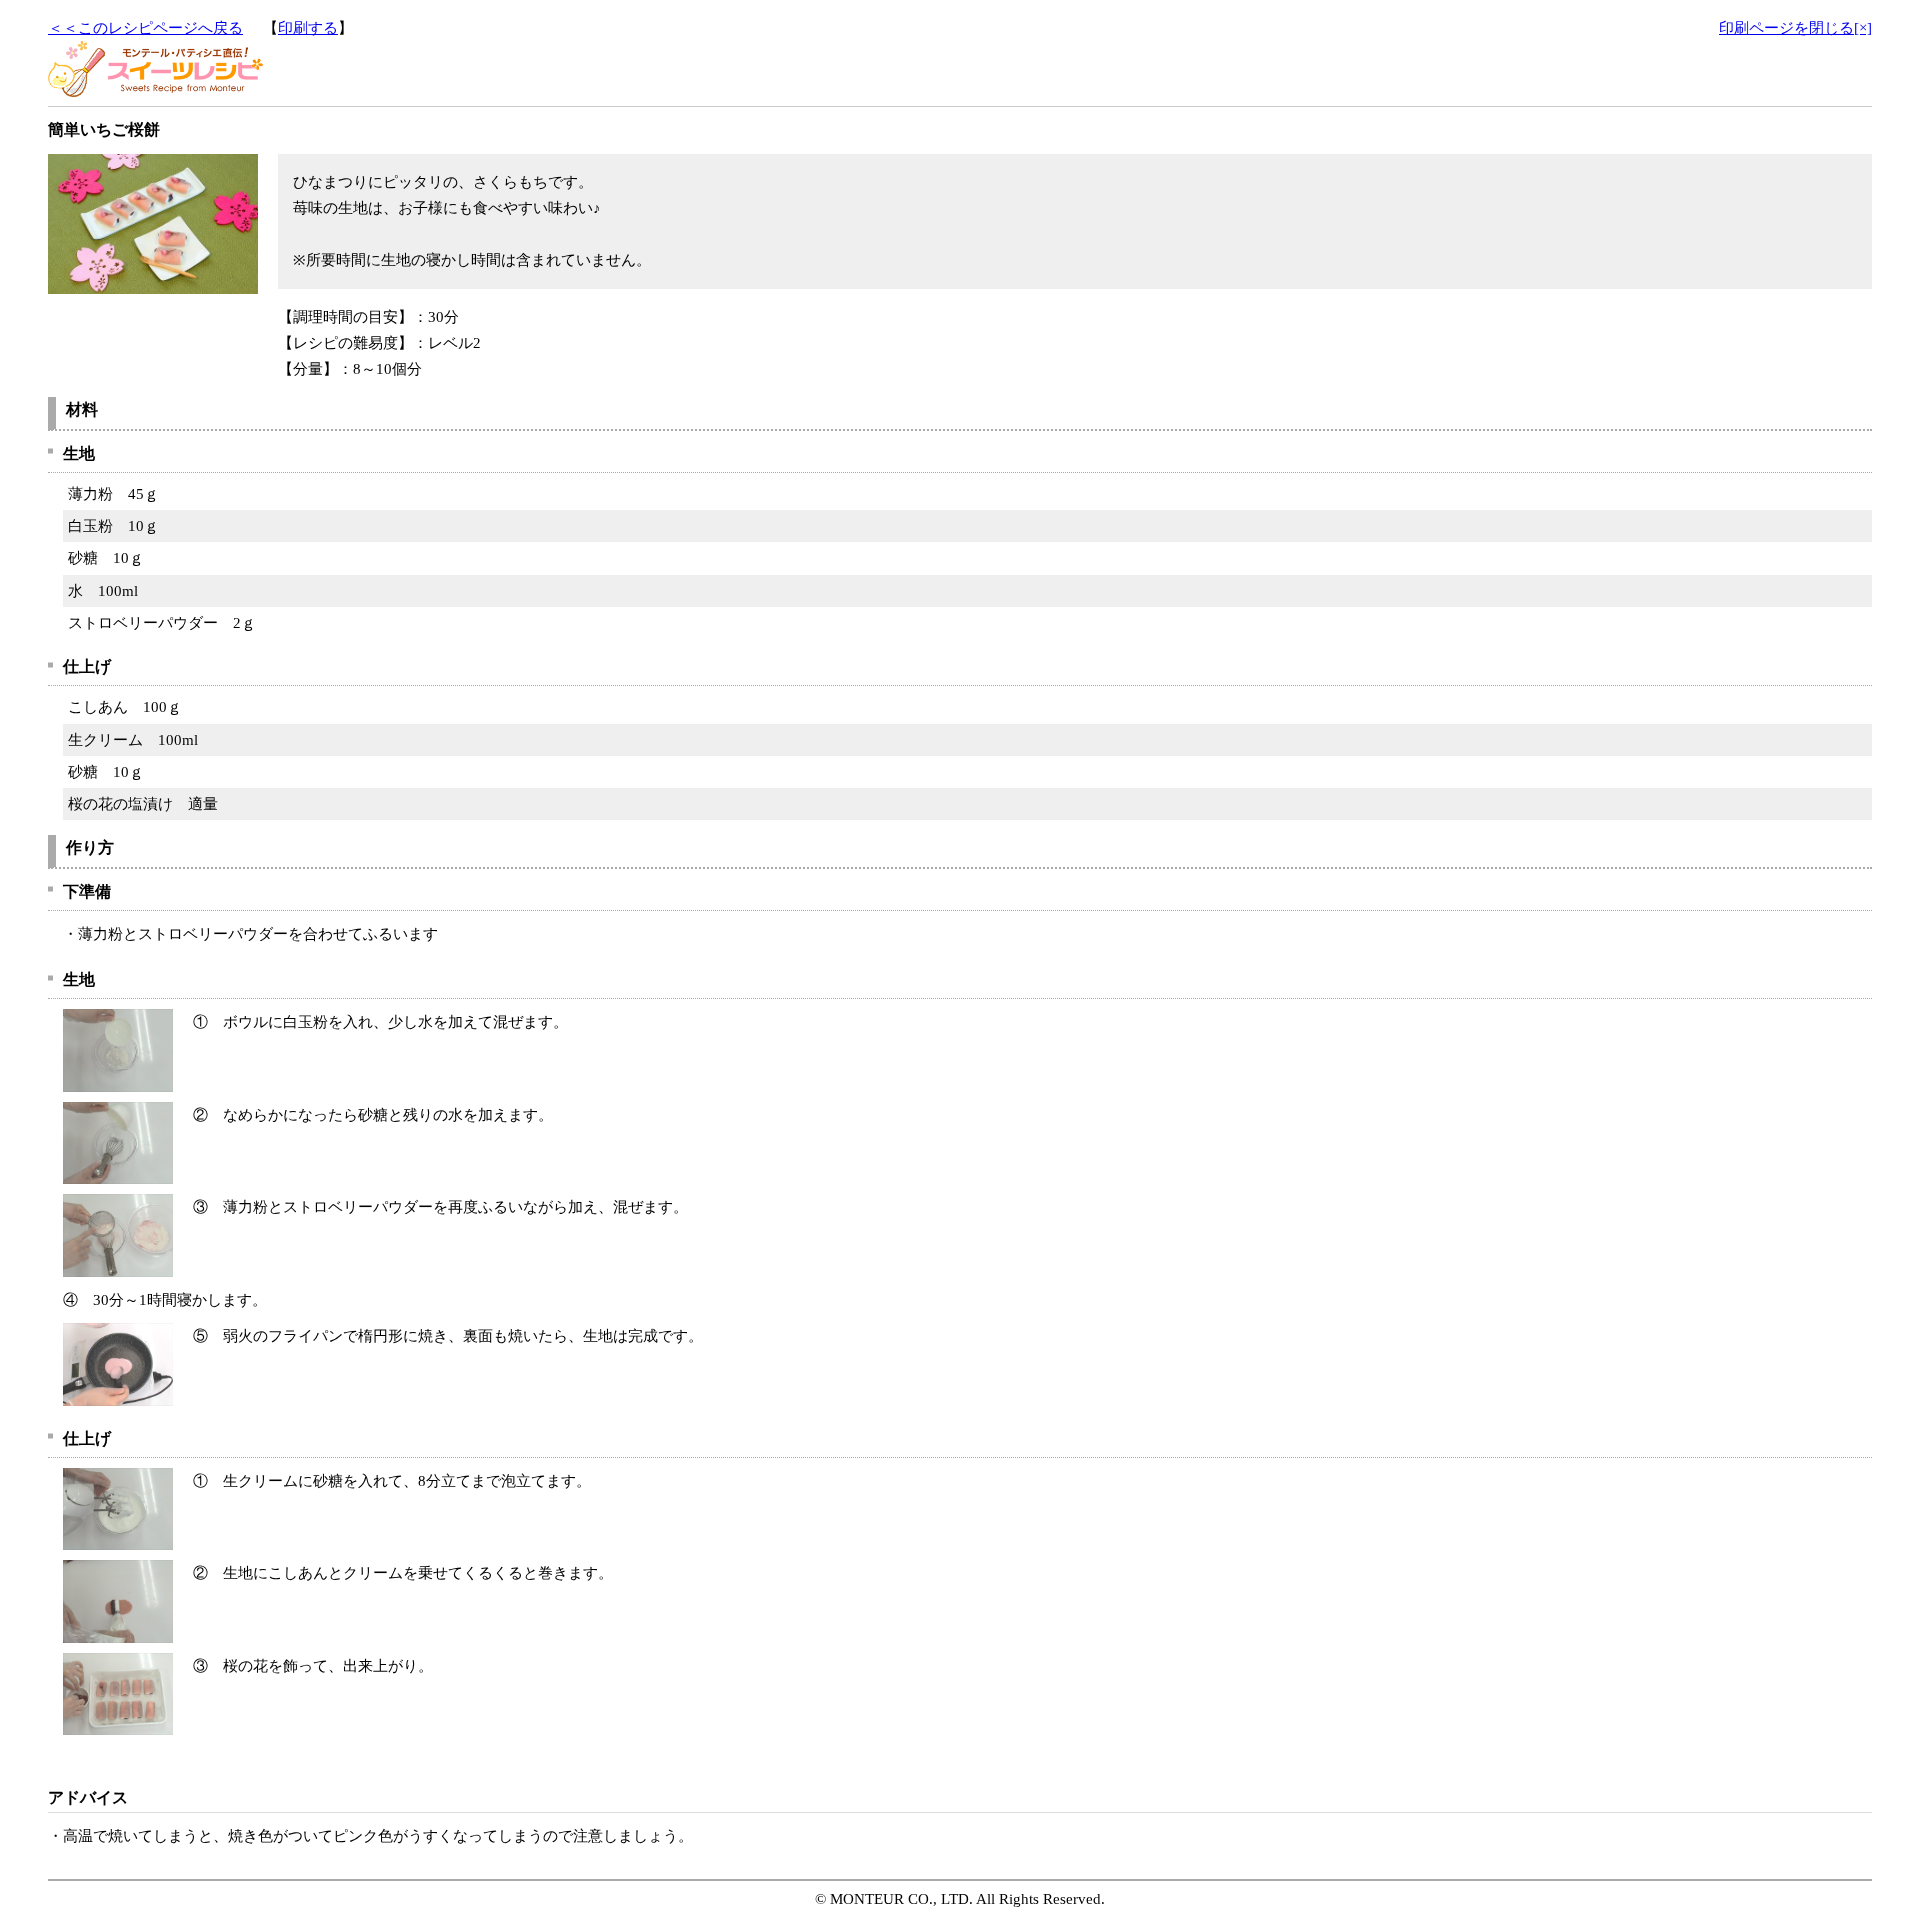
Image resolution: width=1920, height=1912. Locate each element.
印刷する (308, 28)
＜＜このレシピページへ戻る (145, 28)
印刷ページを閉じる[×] (1795, 28)
